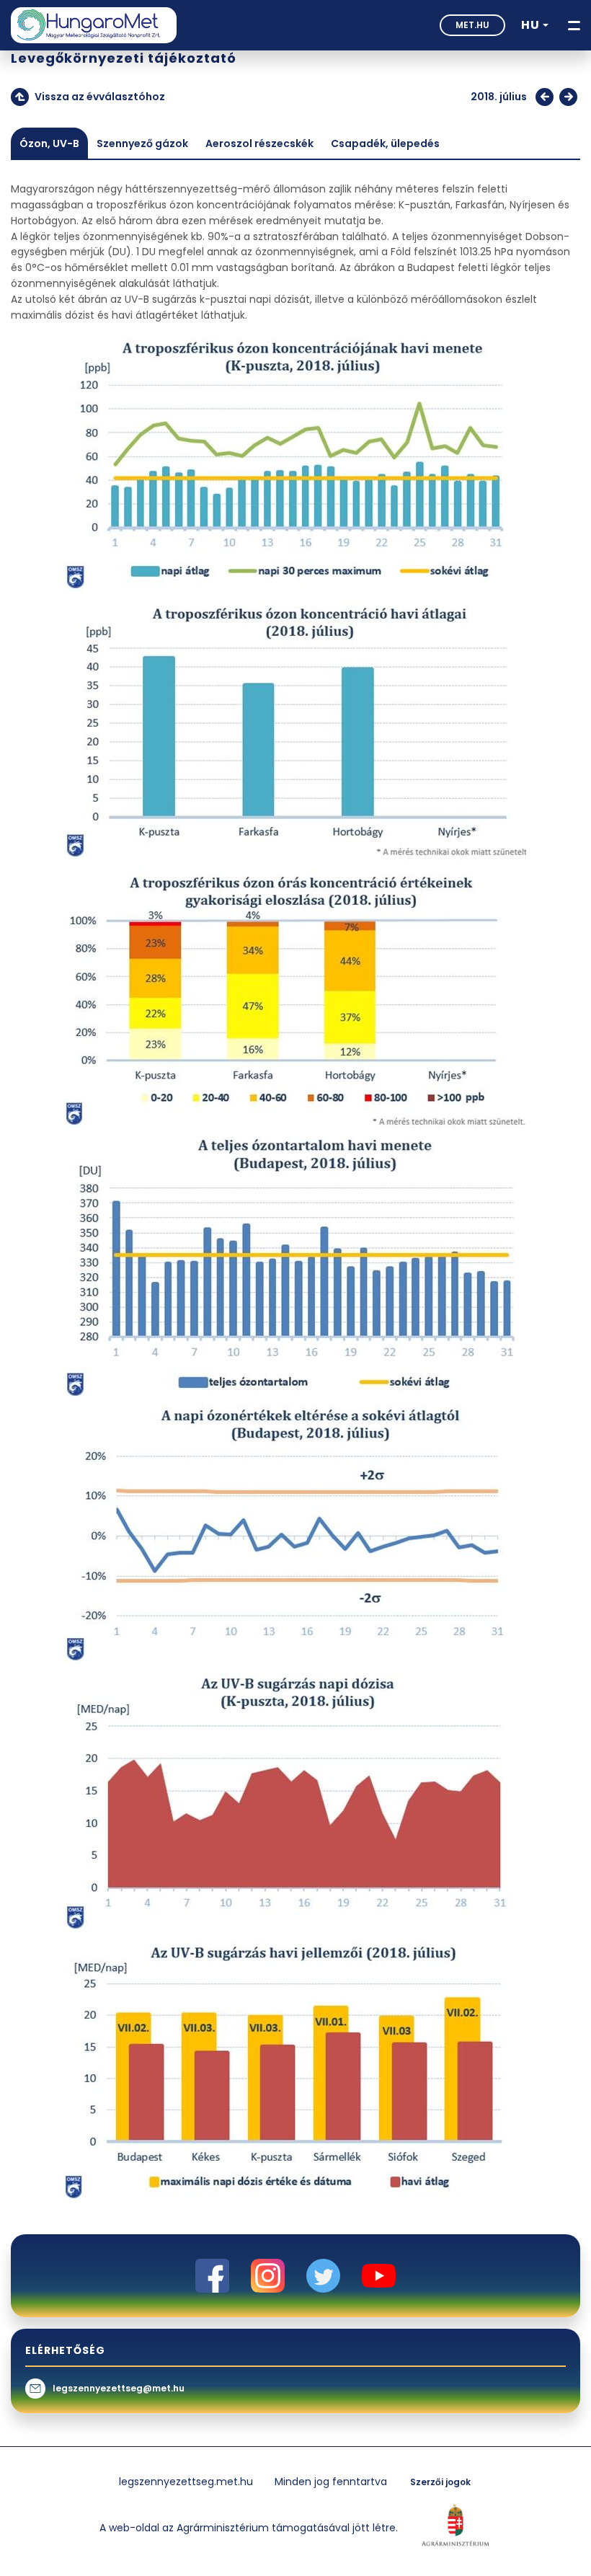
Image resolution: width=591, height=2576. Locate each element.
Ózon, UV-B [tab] (49, 143)
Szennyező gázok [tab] (142, 143)
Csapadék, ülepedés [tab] (385, 143)
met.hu (472, 25)
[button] (535, 25)
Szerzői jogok (440, 2482)
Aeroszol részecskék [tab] (259, 143)
